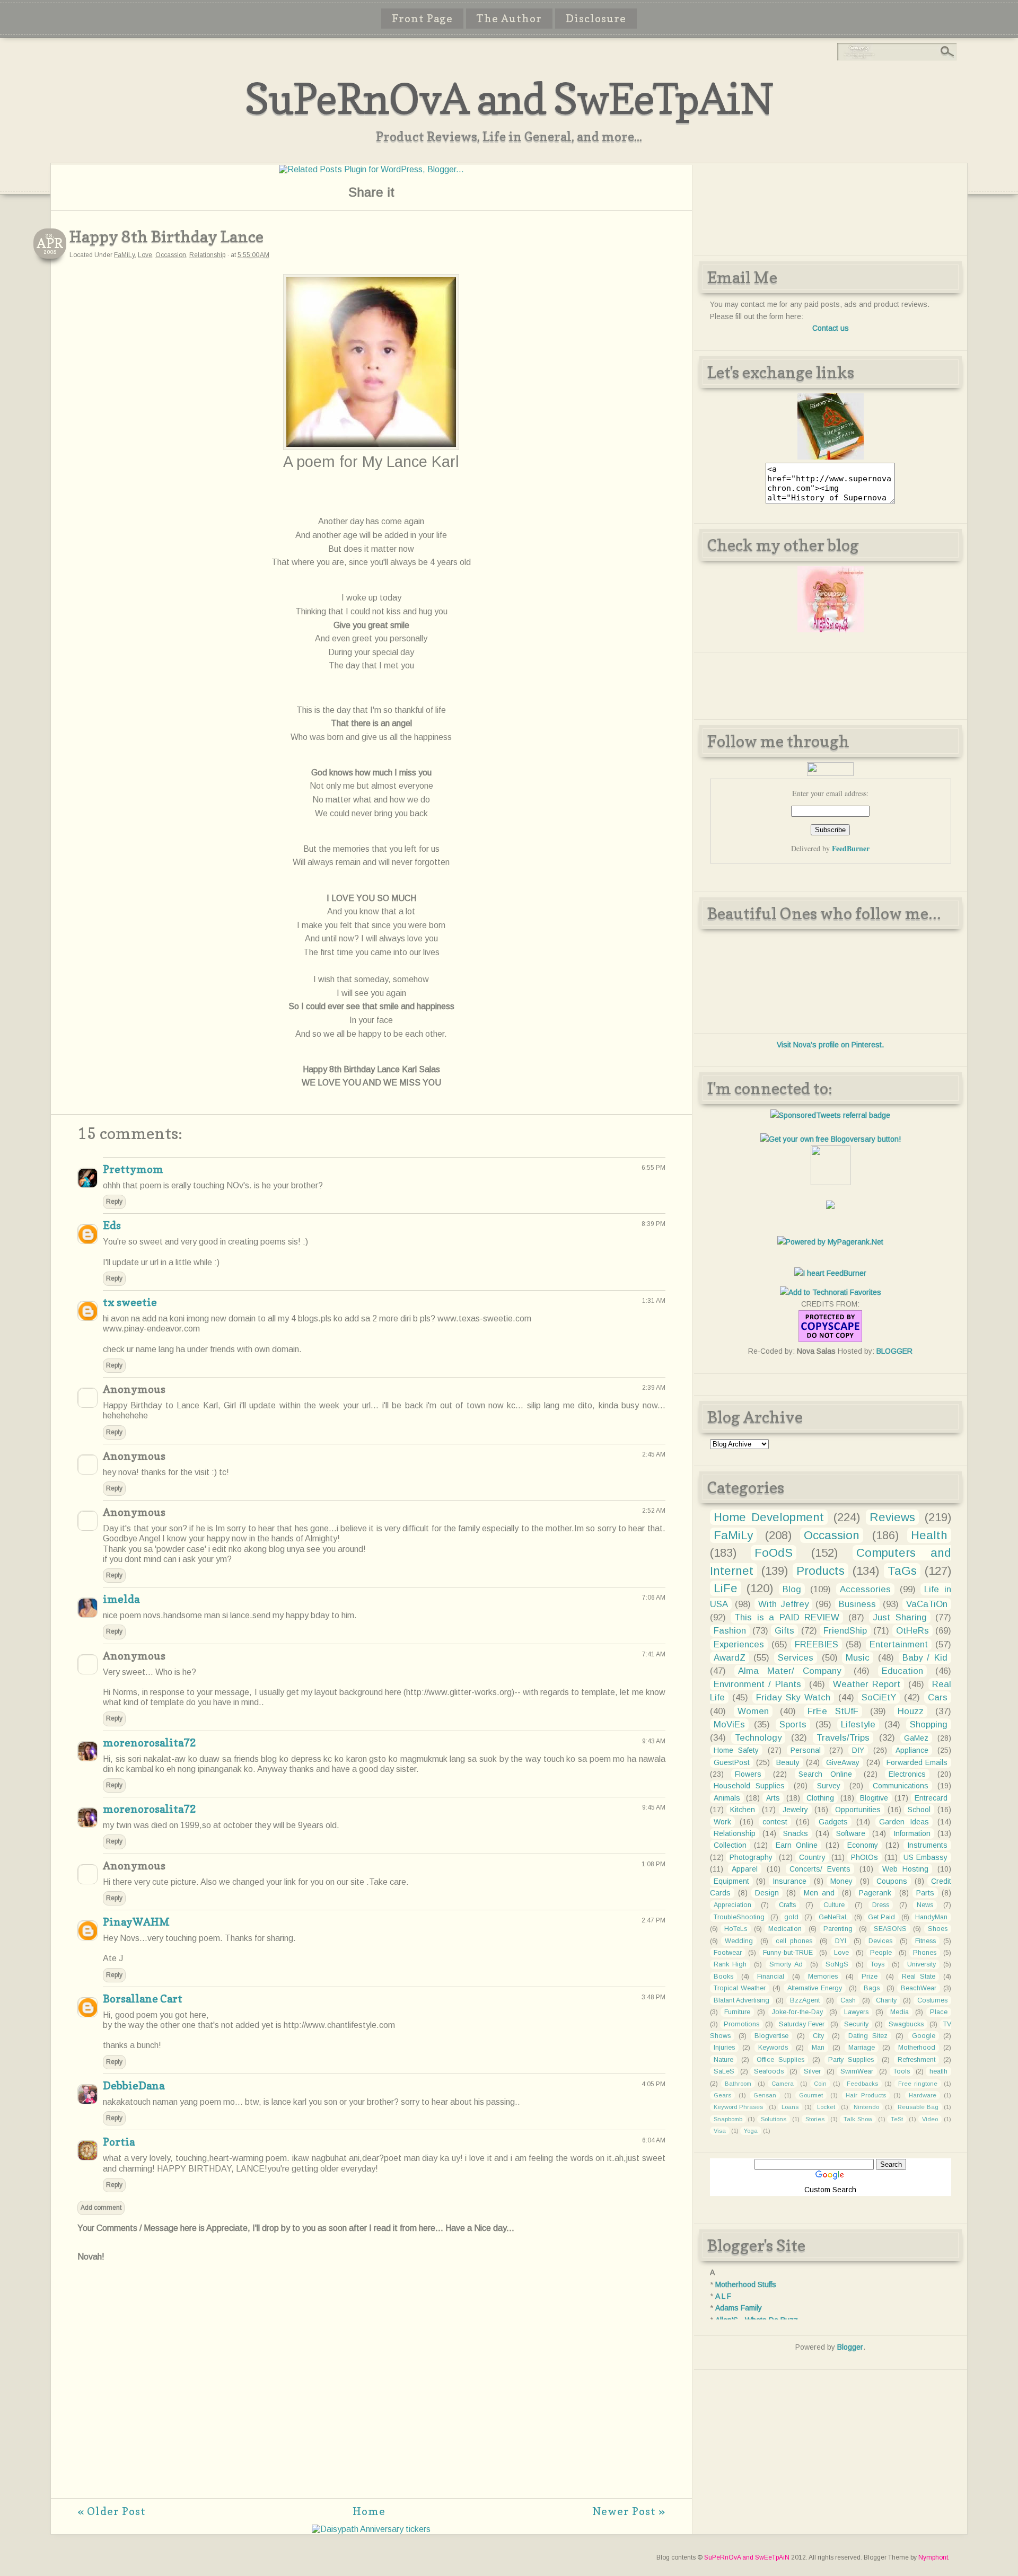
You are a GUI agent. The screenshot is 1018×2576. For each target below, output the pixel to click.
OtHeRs (912, 1631)
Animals (727, 1798)
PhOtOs (865, 1857)
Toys (877, 1964)
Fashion (730, 1631)
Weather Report (867, 1684)
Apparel (745, 1869)
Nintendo (866, 2107)
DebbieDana (134, 2086)
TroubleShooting (739, 1917)
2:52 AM (654, 1511)
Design (767, 1893)
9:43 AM (654, 1741)
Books (723, 1977)
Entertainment (899, 1644)
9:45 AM (654, 1807)
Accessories (865, 1589)
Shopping (929, 1724)
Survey (829, 1786)
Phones (925, 1953)
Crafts (787, 1905)
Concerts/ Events (820, 1869)
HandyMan (931, 1917)
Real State (919, 1977)
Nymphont (933, 2557)
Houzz (911, 1711)
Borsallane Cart (143, 1999)
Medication (785, 1929)
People (881, 1953)
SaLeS (724, 2071)
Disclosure (596, 19)
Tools (902, 2071)
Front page (422, 19)
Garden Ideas (904, 1822)
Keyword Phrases (739, 2107)
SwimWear (857, 2071)
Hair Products (866, 2095)
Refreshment (916, 2060)
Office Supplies (780, 2060)
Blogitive (874, 1798)
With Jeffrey (783, 1604)
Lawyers (856, 2012)
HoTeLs (736, 1929)
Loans (790, 2107)
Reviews (892, 1517)
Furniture (737, 2012)
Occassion (171, 255)
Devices (880, 1941)
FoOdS (774, 1553)
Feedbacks (862, 2084)
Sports (793, 1724)
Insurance (789, 1881)
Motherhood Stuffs (746, 2284)
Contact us (831, 328)
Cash (848, 2000)
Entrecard (931, 1798)
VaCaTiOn (927, 1604)
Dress (881, 1905)
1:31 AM (654, 1301)
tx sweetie (130, 1302)
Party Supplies (851, 2060)
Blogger (850, 2347)
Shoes (938, 1929)
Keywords (773, 2048)
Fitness (925, 1941)
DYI (841, 1941)
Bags (872, 1988)
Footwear (728, 1953)
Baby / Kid (925, 1658)
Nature (723, 2060)
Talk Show (858, 2119)
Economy (863, 1845)
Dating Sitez (868, 2036)
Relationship (207, 255)
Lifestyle (858, 1724)
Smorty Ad (786, 1964)
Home (369, 2511)
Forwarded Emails (917, 1762)
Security (856, 2024)
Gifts (784, 1631)
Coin (820, 2084)
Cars (938, 1697)
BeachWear (919, 1988)
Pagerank (875, 1893)
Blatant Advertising (742, 2000)
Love (145, 255)
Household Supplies (749, 1786)
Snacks (796, 1833)
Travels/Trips (843, 1738)
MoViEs (729, 1724)
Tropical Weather (740, 1988)
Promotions (741, 2024)
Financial (771, 1977)
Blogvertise (771, 2036)
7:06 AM (654, 1598)
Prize (870, 1977)
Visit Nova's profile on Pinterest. (830, 1045)
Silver (812, 2071)
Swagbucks (906, 2024)
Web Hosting (906, 1869)
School (919, 1810)
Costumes (932, 2000)
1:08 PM (653, 1864)
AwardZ (730, 1658)
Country (812, 1857)
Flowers (748, 1774)
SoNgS (837, 1964)
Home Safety (736, 1750)
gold (791, 1917)
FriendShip (845, 1631)
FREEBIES (817, 1644)
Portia (119, 2142)
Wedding (739, 1941)
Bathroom (738, 2084)
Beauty (788, 1762)
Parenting (838, 1929)
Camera (783, 2084)
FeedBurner (851, 848)
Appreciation (732, 1905)
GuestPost (732, 1762)
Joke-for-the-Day (797, 2012)
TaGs (902, 1571)
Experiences (739, 1644)
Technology (758, 1738)
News (925, 1905)
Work (722, 1822)
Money (841, 1881)
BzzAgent (805, 2000)
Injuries (724, 2048)
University (922, 1964)
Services (796, 1658)
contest (775, 1822)
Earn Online (797, 1845)
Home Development (769, 1517)
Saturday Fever (802, 2024)
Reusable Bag (918, 2107)
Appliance (912, 1750)
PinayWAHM (136, 1922)
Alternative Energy (815, 1988)
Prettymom (133, 1169)
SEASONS (890, 1929)
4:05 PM (653, 2084)
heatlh (938, 2071)
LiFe (726, 1588)
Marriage (862, 2048)
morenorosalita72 (150, 1743)
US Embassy (925, 1857)
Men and (819, 1893)
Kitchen (743, 1810)
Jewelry (795, 1810)
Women (753, 1711)
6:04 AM (654, 2140)
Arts (773, 1798)
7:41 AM (654, 1654)
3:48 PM (653, 1997)
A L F (723, 2296)
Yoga (751, 2131)
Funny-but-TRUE (788, 1953)
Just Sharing (900, 1617)
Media (899, 2012)
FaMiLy (124, 255)
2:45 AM (654, 1454)
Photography (751, 1857)
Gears (722, 2095)
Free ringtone (918, 2084)
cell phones (794, 1941)
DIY (858, 1750)
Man (818, 2048)
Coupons (892, 1881)
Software (851, 1833)
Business (857, 1604)
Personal (806, 1750)
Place (939, 2012)
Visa (720, 2131)
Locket (826, 2107)
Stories (815, 2119)
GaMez (916, 1738)
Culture (834, 1905)
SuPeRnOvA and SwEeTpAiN (509, 98)
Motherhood (917, 2048)
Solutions (774, 2119)
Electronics (907, 1774)
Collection (730, 1845)
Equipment (731, 1881)
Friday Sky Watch (793, 1697)
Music (858, 1658)
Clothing (820, 1798)
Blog (792, 1589)
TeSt (897, 2119)
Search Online (825, 1774)
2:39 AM (654, 1388)
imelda (121, 1599)
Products (820, 1571)
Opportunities (858, 1810)
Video (930, 2119)
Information (912, 1833)
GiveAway (843, 1762)
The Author (509, 19)
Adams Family (739, 2308)
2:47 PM (653, 1920)
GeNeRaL (833, 1917)
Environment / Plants (758, 1684)
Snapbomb (728, 2119)
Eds (112, 1225)
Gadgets (833, 1822)
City (818, 2036)
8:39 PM (653, 1224)
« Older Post (112, 2511)
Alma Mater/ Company (789, 1671)
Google (924, 2036)
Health (929, 1535)
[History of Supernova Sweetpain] (831, 457)
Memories (823, 1977)
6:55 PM (653, 1168)
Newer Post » (629, 2511)
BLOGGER (894, 1351)
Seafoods (769, 2071)
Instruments (927, 1845)
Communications (901, 1786)
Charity (886, 2000)
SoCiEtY (879, 1697)
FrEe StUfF (833, 1711)
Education (902, 1671)
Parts (925, 1893)
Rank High (730, 1964)
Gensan (765, 2095)
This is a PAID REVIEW (787, 1617)
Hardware (923, 2095)
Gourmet (811, 2095)
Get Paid (881, 1917)
